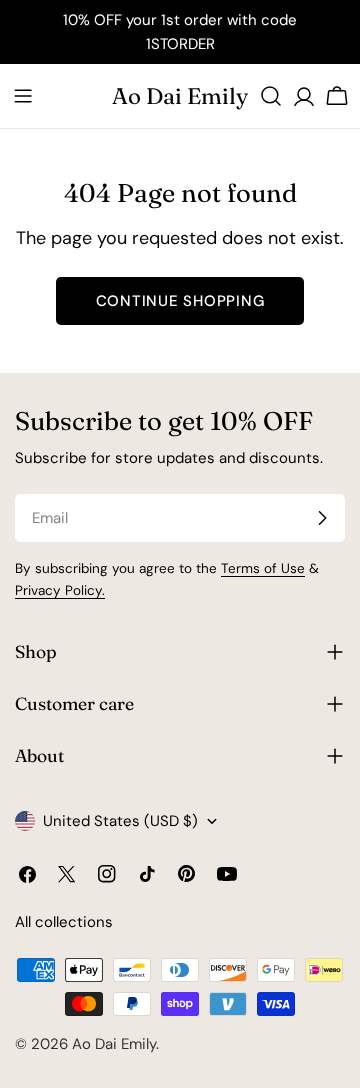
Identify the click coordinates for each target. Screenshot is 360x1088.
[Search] (271, 96)
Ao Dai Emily (180, 96)
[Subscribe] (322, 518)
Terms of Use (263, 568)
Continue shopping (180, 301)
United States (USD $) (120, 821)
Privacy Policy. (60, 590)
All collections (64, 922)
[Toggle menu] (23, 96)
